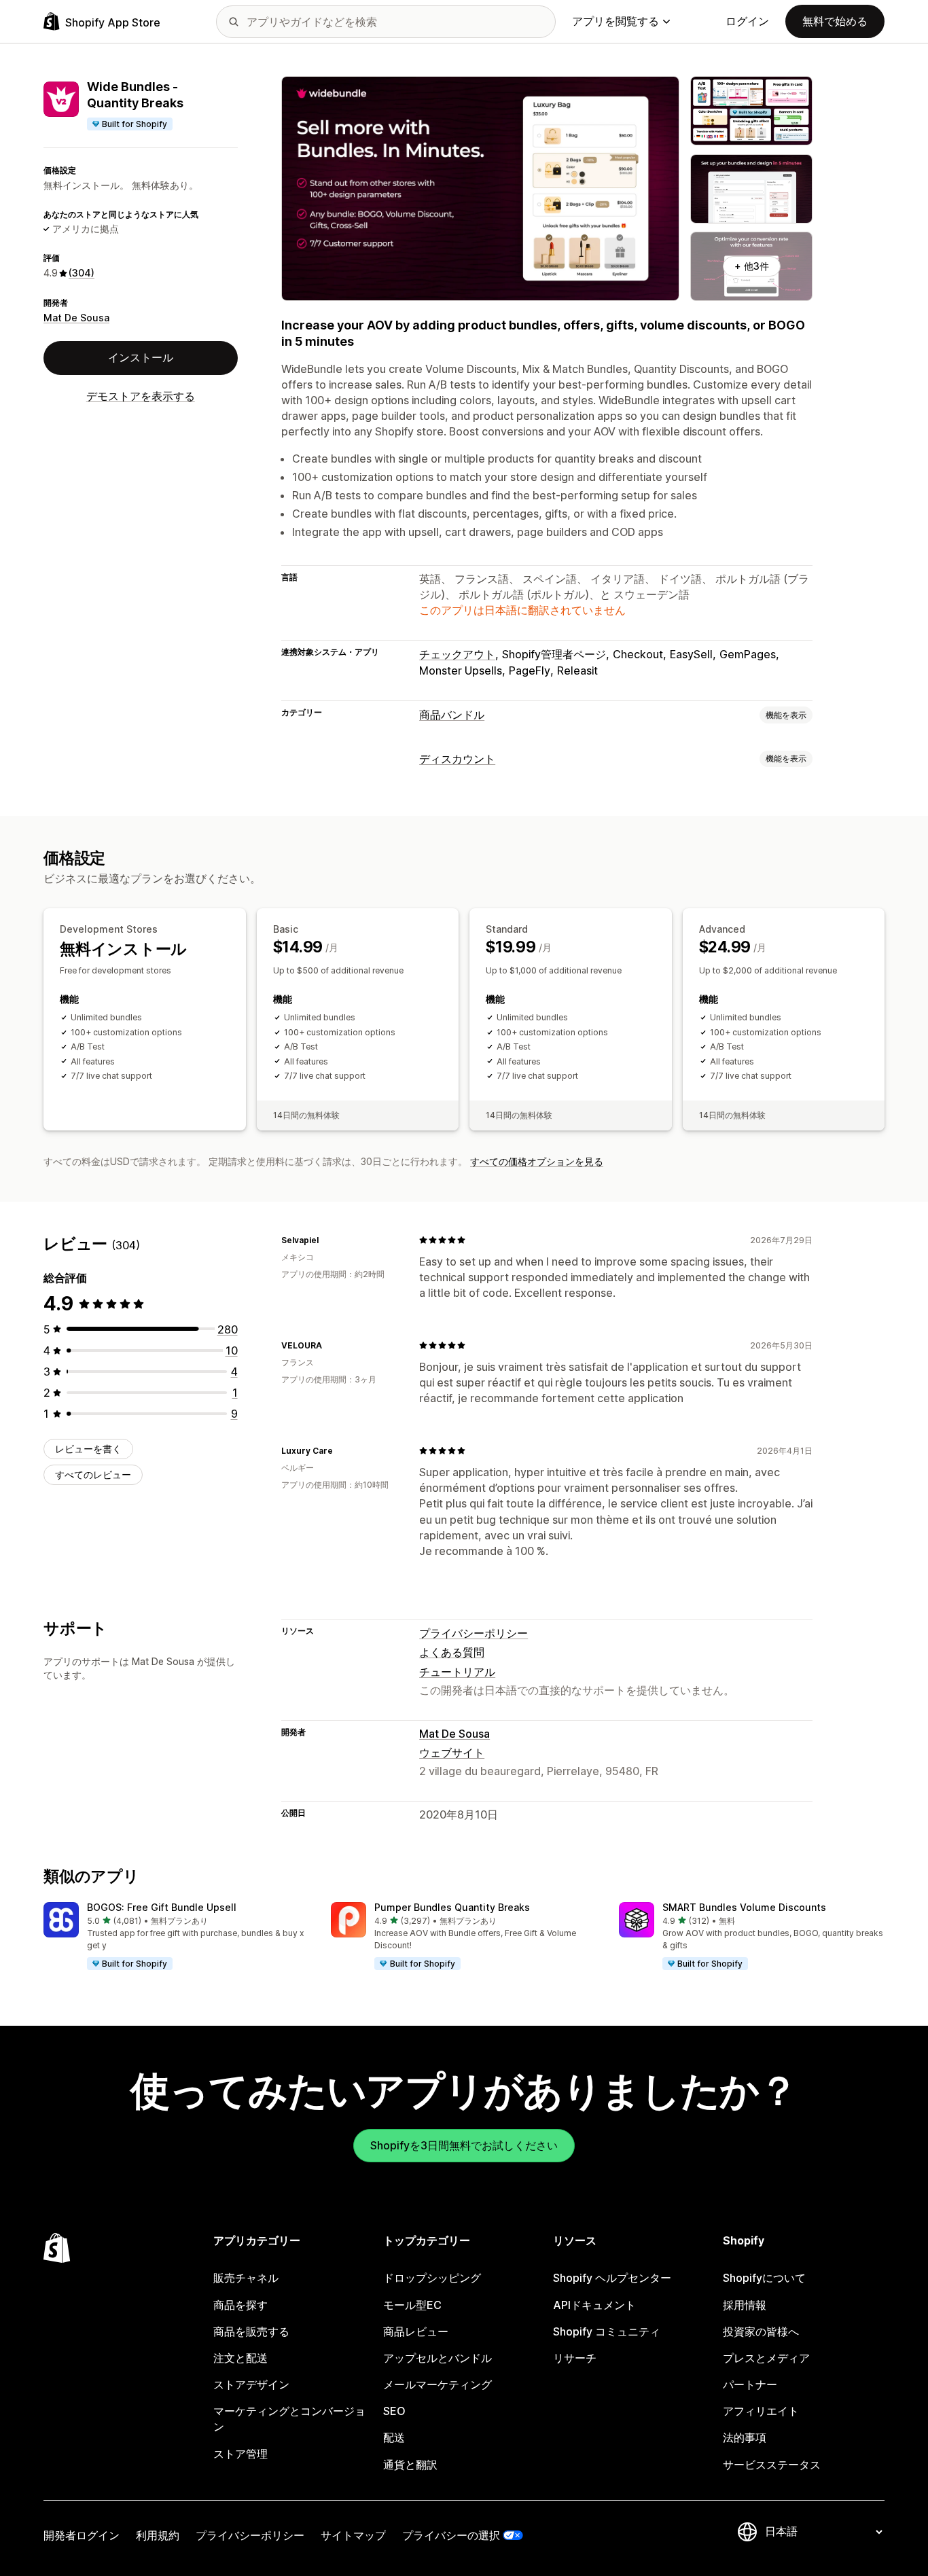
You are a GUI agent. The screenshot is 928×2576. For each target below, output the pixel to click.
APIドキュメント (594, 2305)
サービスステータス (772, 2465)
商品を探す (240, 2305)
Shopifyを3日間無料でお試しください (464, 2145)
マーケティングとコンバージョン (289, 2419)
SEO (394, 2411)
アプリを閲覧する (615, 21)
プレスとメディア (766, 2358)
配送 (394, 2437)
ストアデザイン (251, 2384)
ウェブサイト (452, 1753)
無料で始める (835, 21)
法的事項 (745, 2437)
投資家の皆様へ (761, 2331)
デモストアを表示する (141, 396)
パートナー (750, 2384)
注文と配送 (240, 2358)
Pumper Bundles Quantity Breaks (452, 1907)
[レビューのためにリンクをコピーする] (327, 1240)
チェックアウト (457, 654)
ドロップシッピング (432, 2278)
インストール (141, 357)
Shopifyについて (764, 2278)
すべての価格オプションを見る (537, 1161)
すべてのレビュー (93, 1474)
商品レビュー (416, 2331)
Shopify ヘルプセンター (612, 2278)
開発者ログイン (82, 2535)
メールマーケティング (438, 2384)
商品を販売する (251, 2331)
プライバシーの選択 (451, 2535)
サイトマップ (353, 2535)
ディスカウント (457, 759)
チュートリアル (457, 1672)
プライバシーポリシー (474, 1633)
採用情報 (745, 2305)
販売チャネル (246, 2278)
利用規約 (158, 2535)
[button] (176, 1937)
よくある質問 (452, 1652)
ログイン (747, 21)
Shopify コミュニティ (607, 2331)
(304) (82, 273)
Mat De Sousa (76, 318)
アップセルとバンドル (438, 2358)
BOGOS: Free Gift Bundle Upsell (162, 1907)
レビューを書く (88, 1448)
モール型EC (412, 2305)
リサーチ (575, 2358)
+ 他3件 (752, 266)
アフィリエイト (761, 2411)
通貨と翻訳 (410, 2465)
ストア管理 (240, 2454)
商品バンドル (452, 715)
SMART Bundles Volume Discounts (744, 1907)
